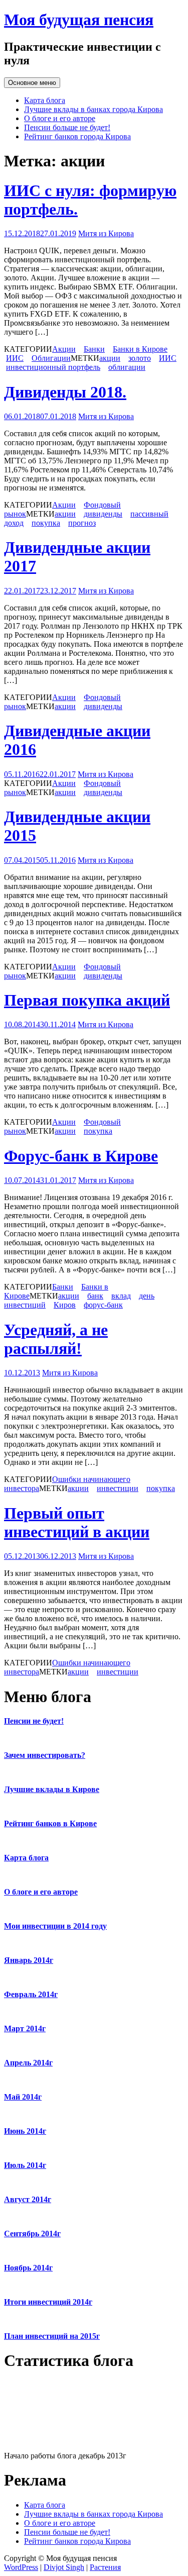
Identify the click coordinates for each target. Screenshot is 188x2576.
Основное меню (32, 83)
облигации (127, 367)
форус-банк (103, 1305)
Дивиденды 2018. (65, 392)
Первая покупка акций (87, 1000)
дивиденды (103, 514)
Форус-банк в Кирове (81, 1156)
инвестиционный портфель (53, 367)
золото (140, 358)
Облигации (51, 358)
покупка (46, 523)
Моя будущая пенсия (79, 20)
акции (110, 358)
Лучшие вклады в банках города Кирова (93, 109)
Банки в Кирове (140, 349)
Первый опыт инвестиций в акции (77, 1522)
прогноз (82, 523)
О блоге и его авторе (60, 118)
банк (95, 1296)
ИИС (15, 358)
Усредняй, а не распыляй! (56, 1339)
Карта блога (45, 100)
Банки (94, 349)
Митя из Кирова (106, 233)
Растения (105, 2567)
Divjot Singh (64, 2567)
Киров (65, 1305)
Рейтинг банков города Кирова (77, 136)
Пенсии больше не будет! (67, 127)
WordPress (21, 2567)
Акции (64, 349)
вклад (121, 1296)
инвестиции (118, 1488)
